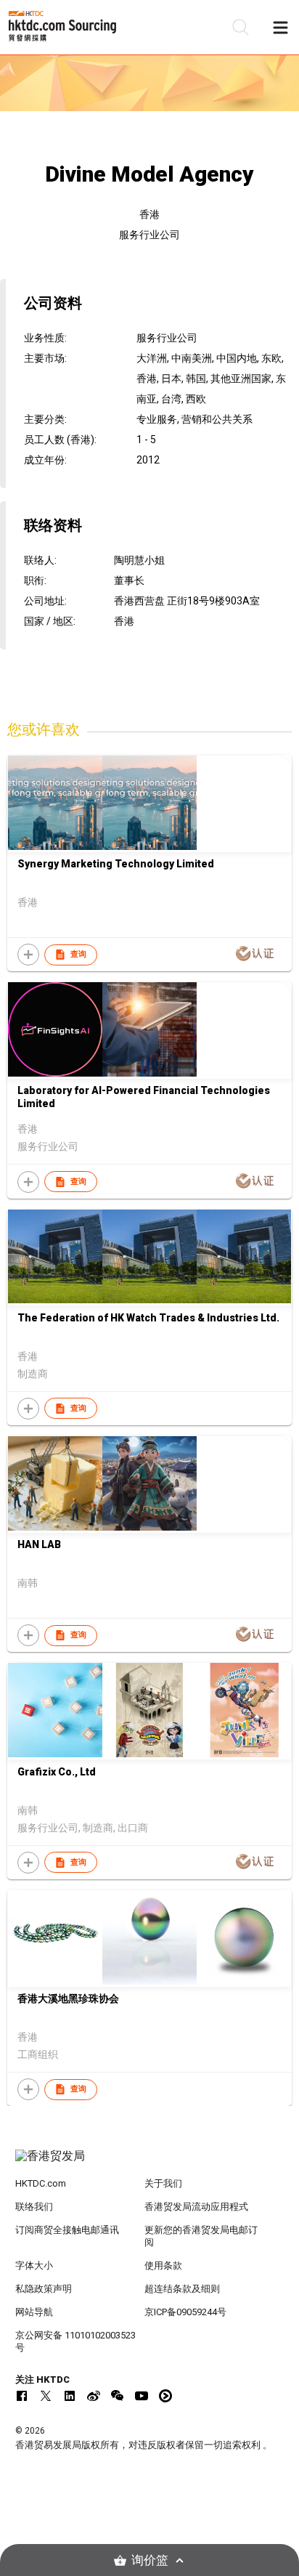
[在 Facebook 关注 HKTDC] (22, 2396)
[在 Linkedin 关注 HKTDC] (70, 2396)
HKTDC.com (41, 2183)
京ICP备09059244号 (185, 2312)
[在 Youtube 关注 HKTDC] (142, 2396)
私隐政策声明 (44, 2289)
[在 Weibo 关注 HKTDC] (94, 2396)
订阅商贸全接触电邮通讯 (67, 2230)
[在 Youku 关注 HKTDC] (165, 2396)
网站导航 (34, 2312)
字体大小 (34, 2265)
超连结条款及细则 (182, 2289)
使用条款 (163, 2265)
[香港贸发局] (150, 2163)
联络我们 (34, 2207)
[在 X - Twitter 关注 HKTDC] (46, 2396)
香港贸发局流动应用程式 (196, 2207)
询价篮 (150, 2560)
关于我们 (163, 2183)
